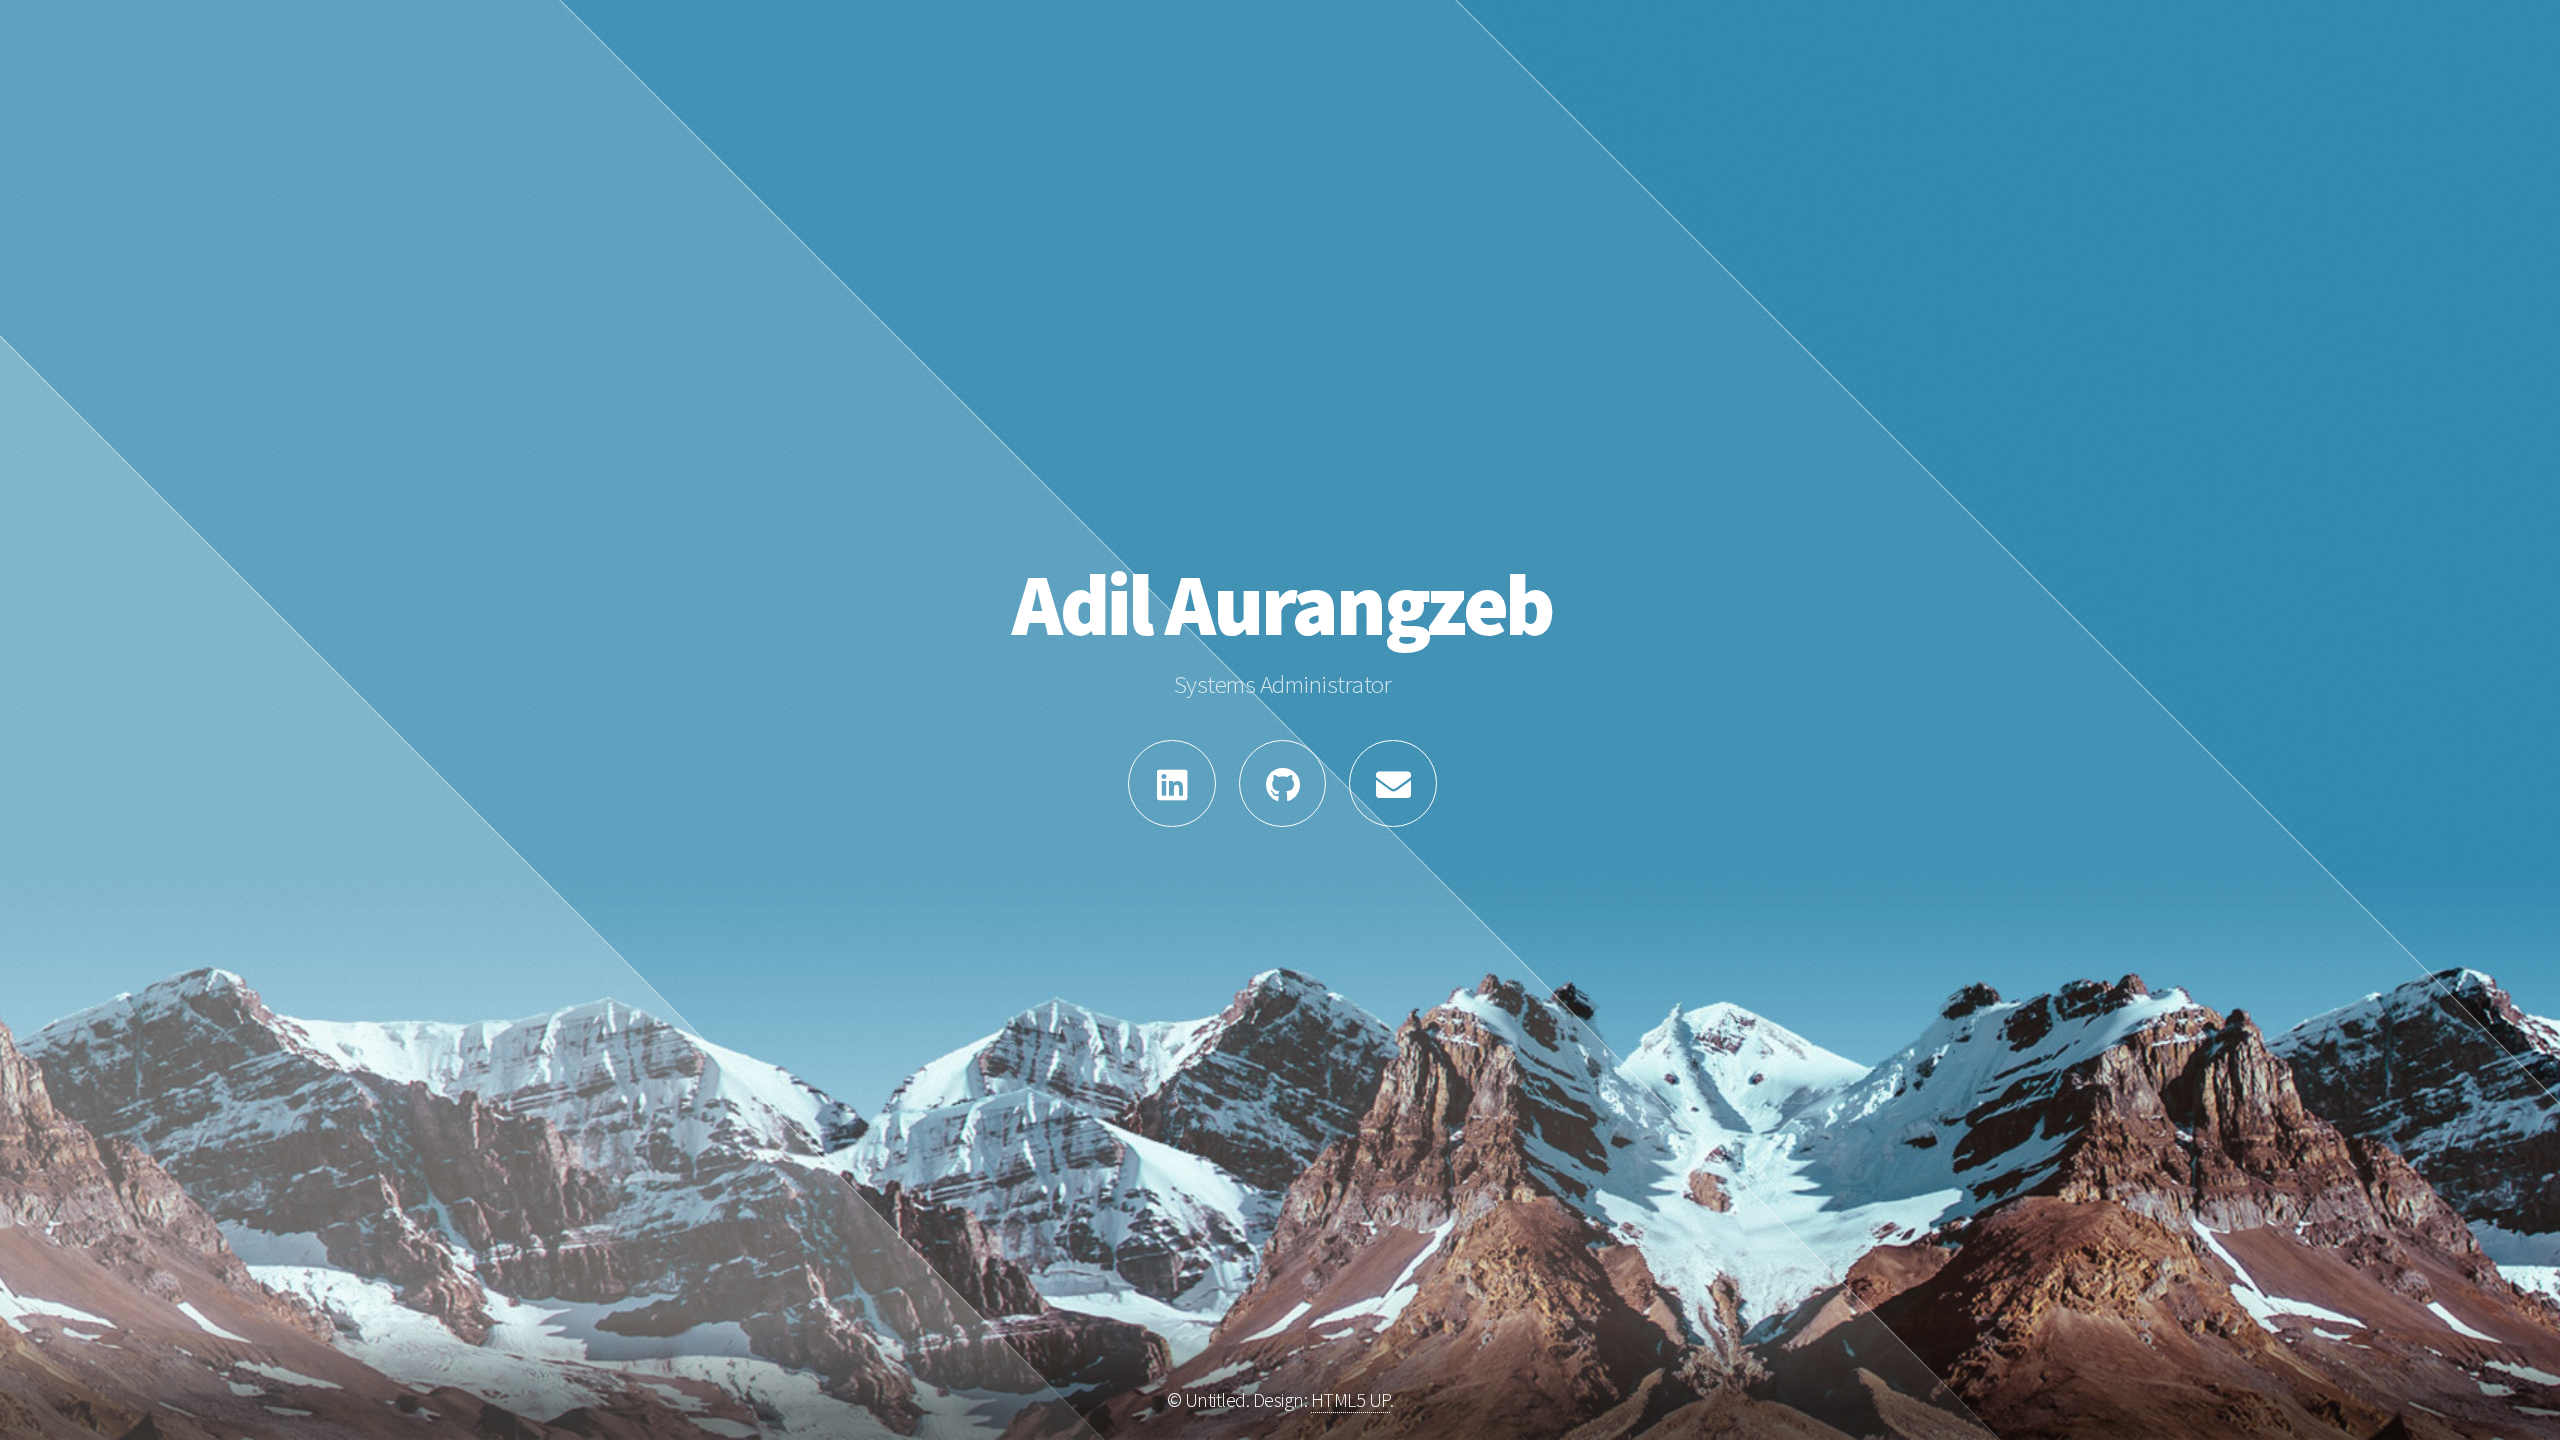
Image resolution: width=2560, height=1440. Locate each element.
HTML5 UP (1350, 1399)
